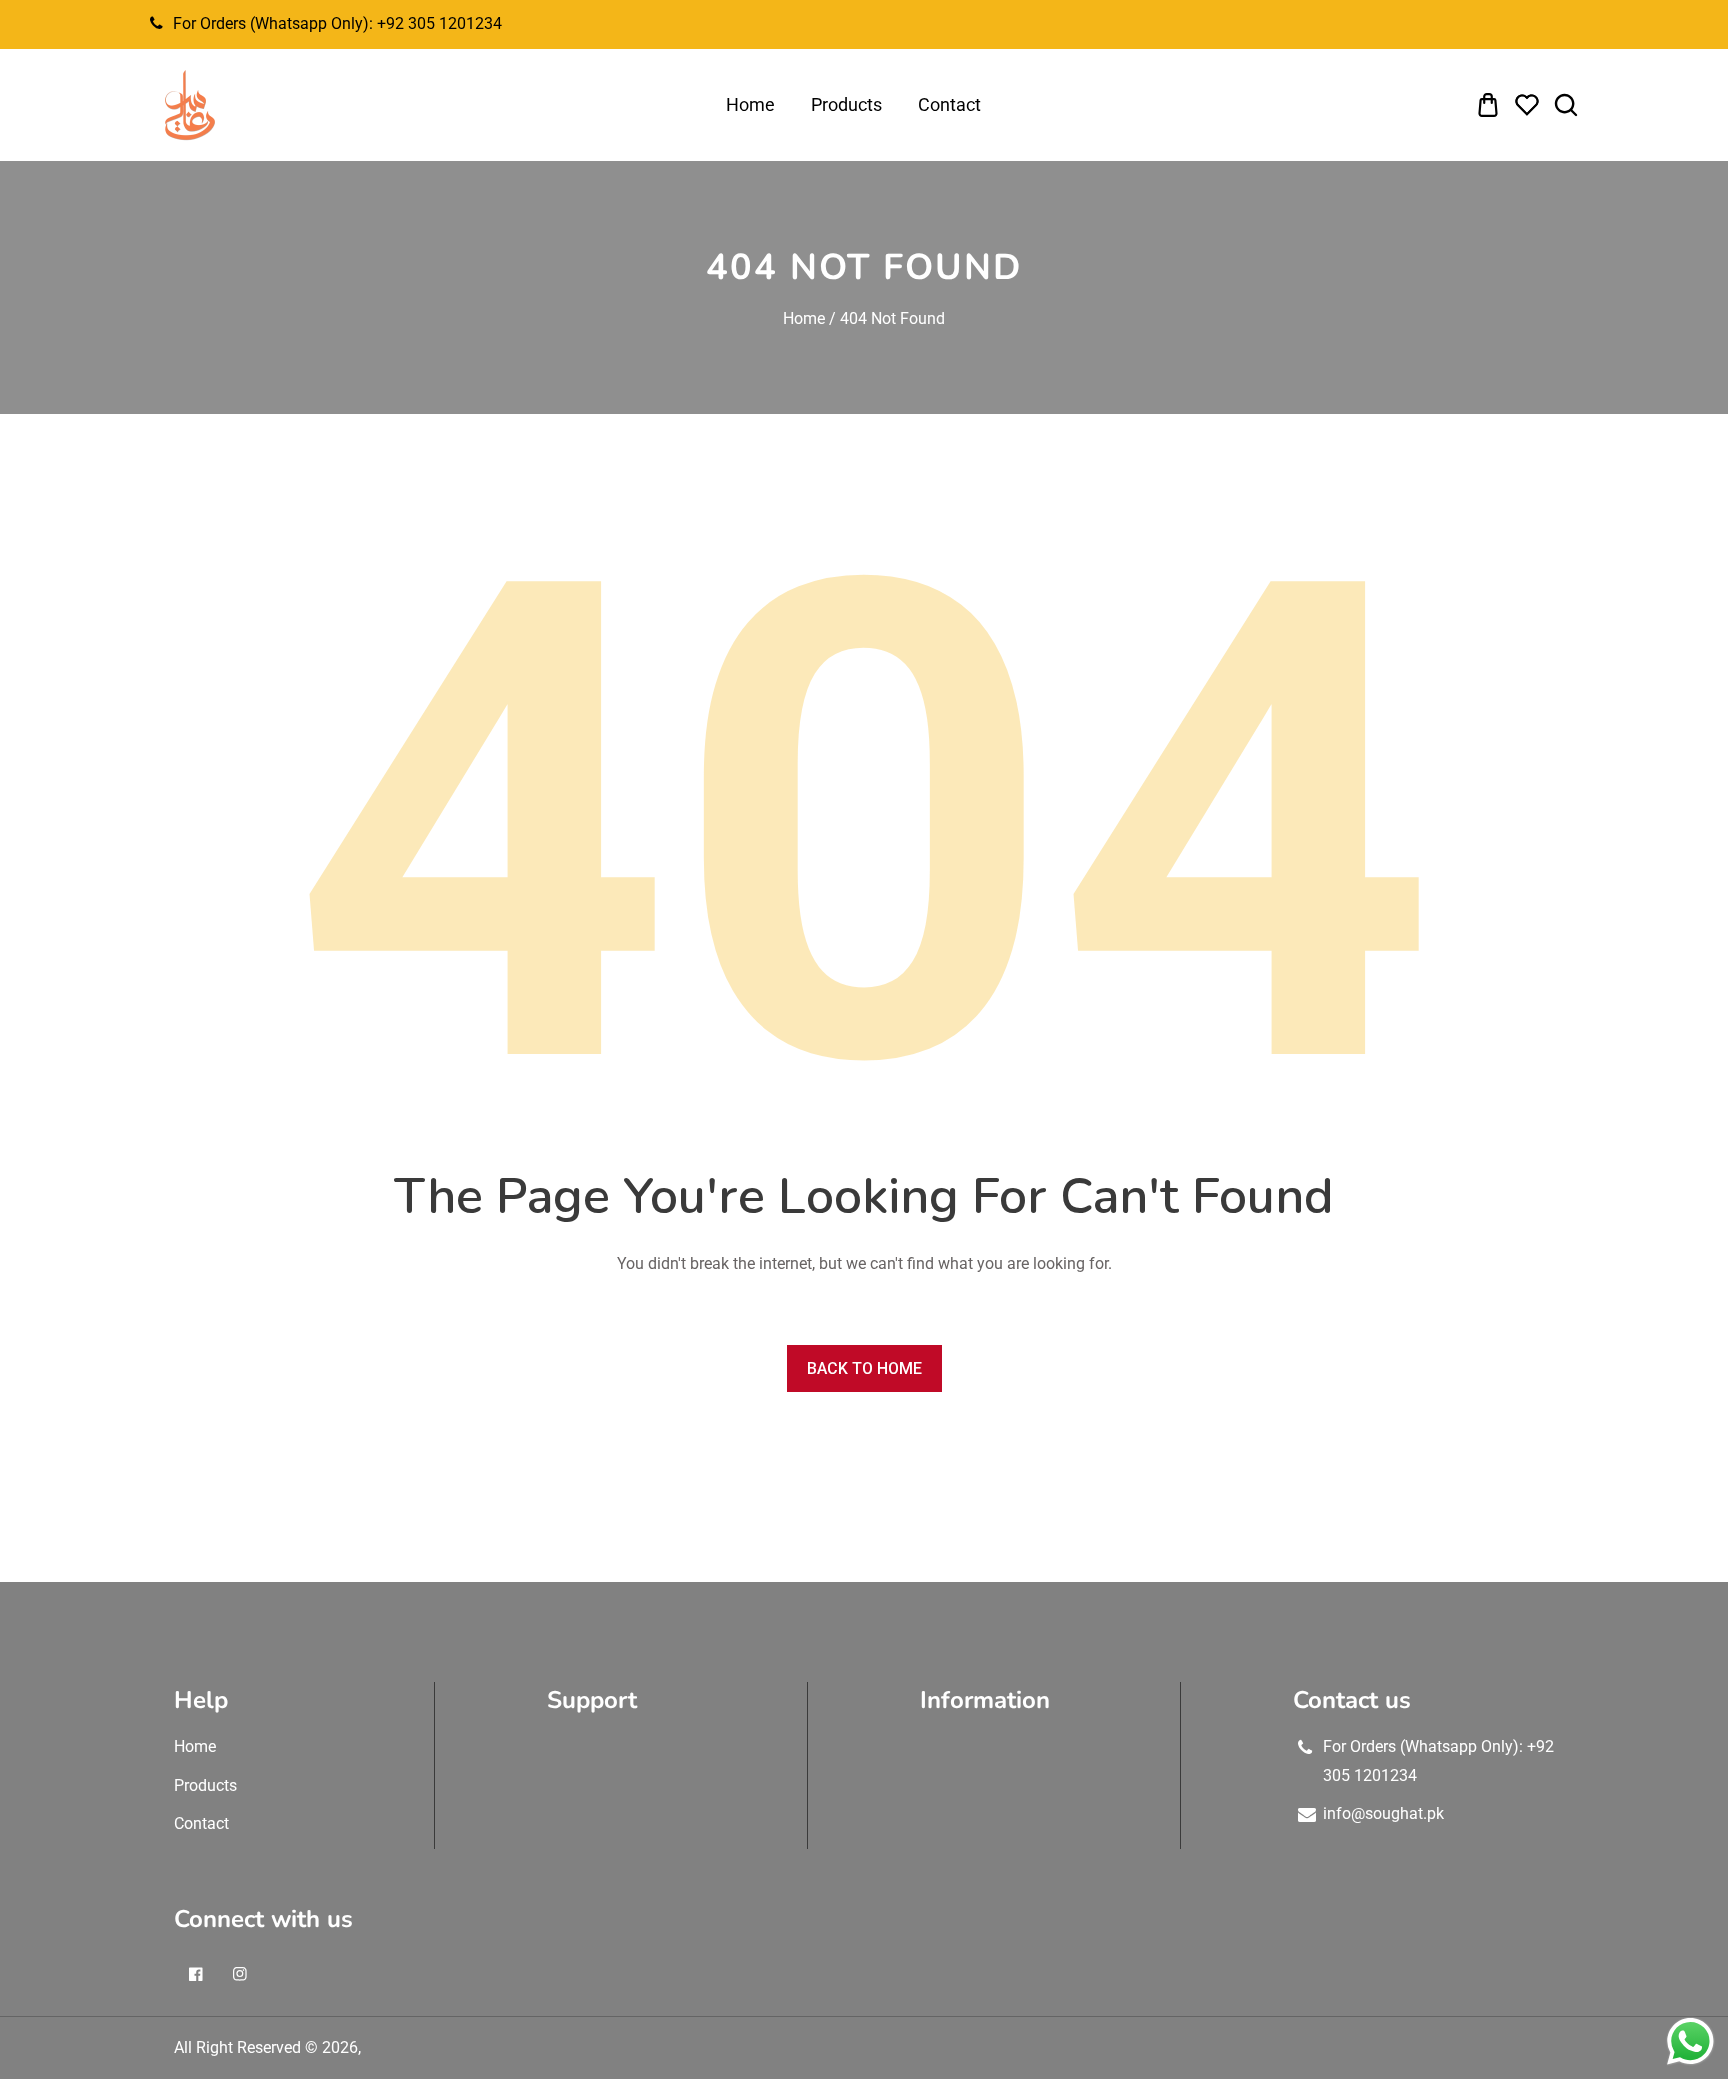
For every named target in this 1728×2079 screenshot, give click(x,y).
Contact (201, 1823)
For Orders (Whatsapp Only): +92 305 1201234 (337, 23)
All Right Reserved (237, 2047)
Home (804, 318)
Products (205, 1785)
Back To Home (864, 1368)
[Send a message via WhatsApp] (1690, 2041)
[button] (1488, 105)
